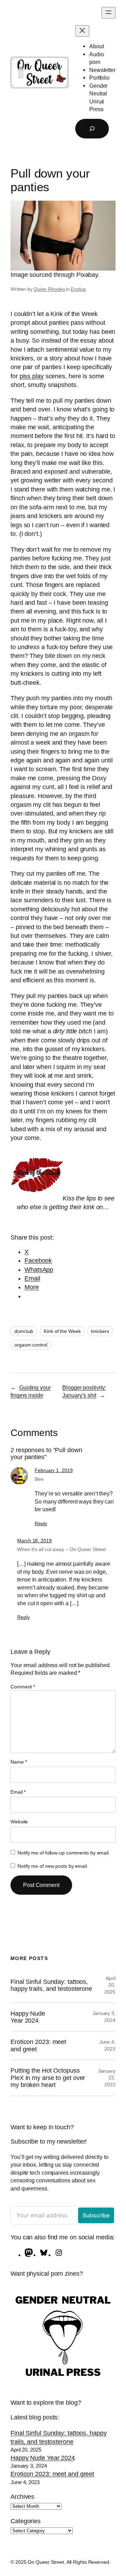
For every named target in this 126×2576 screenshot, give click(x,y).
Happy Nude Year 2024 (28, 2017)
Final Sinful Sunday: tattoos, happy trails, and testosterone (51, 1985)
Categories (26, 2521)
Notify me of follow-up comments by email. (64, 1853)
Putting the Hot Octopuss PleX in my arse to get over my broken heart (48, 2078)
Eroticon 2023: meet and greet (38, 2045)
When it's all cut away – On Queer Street (61, 1549)
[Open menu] (108, 13)
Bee (39, 1479)
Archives (22, 2497)
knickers (100, 1331)
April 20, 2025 (110, 1985)
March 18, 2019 (34, 1541)
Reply (41, 1523)
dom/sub (24, 1331)
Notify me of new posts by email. (53, 1866)
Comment (23, 1687)
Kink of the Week (62, 1331)
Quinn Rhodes (49, 289)
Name (19, 1762)
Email (18, 1792)
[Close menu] (82, 31)
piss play (32, 376)
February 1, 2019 (54, 1470)
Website (19, 1822)
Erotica (78, 289)
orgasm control (31, 1345)
